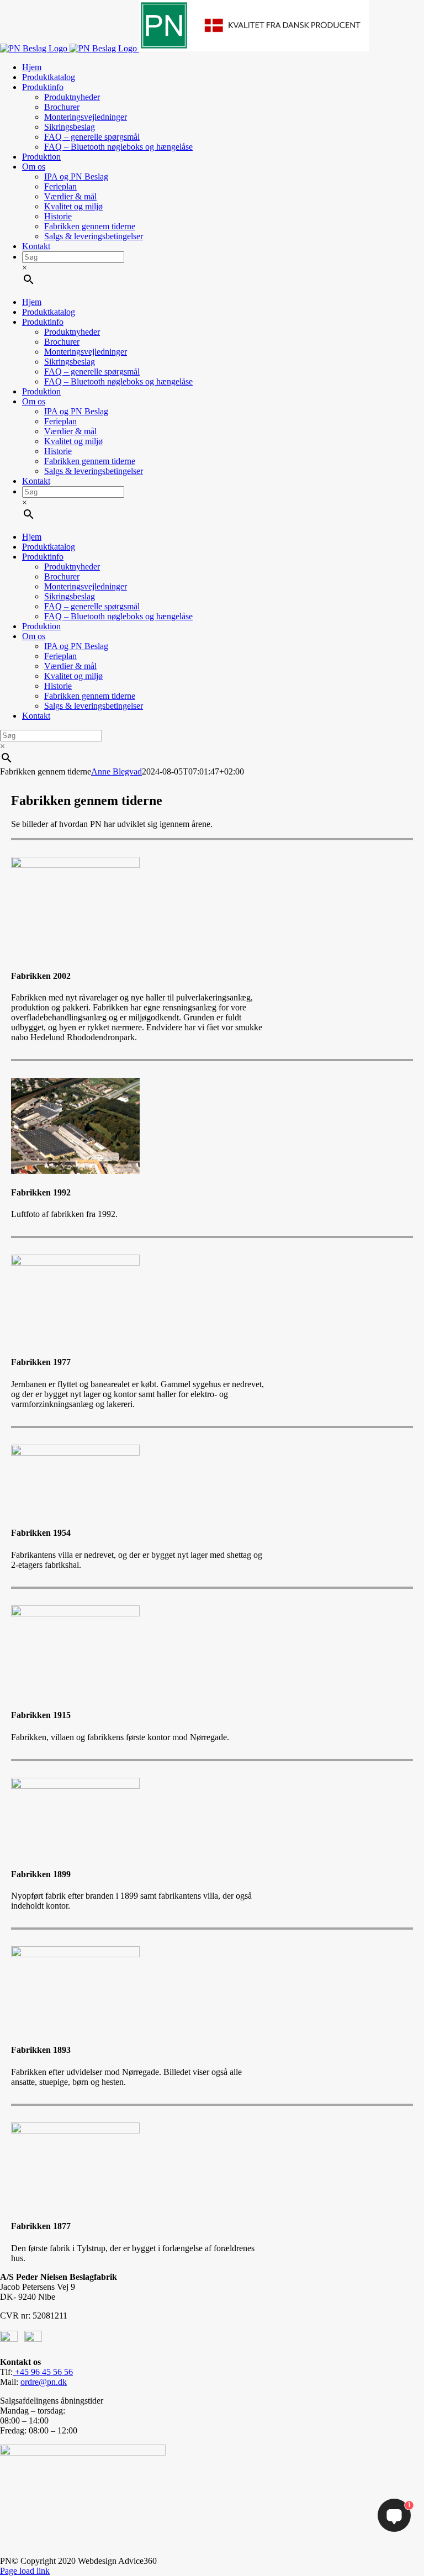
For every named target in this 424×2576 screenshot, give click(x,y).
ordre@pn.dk (44, 2382)
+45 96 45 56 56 (43, 2372)
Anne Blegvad (116, 771)
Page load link (25, 2571)
